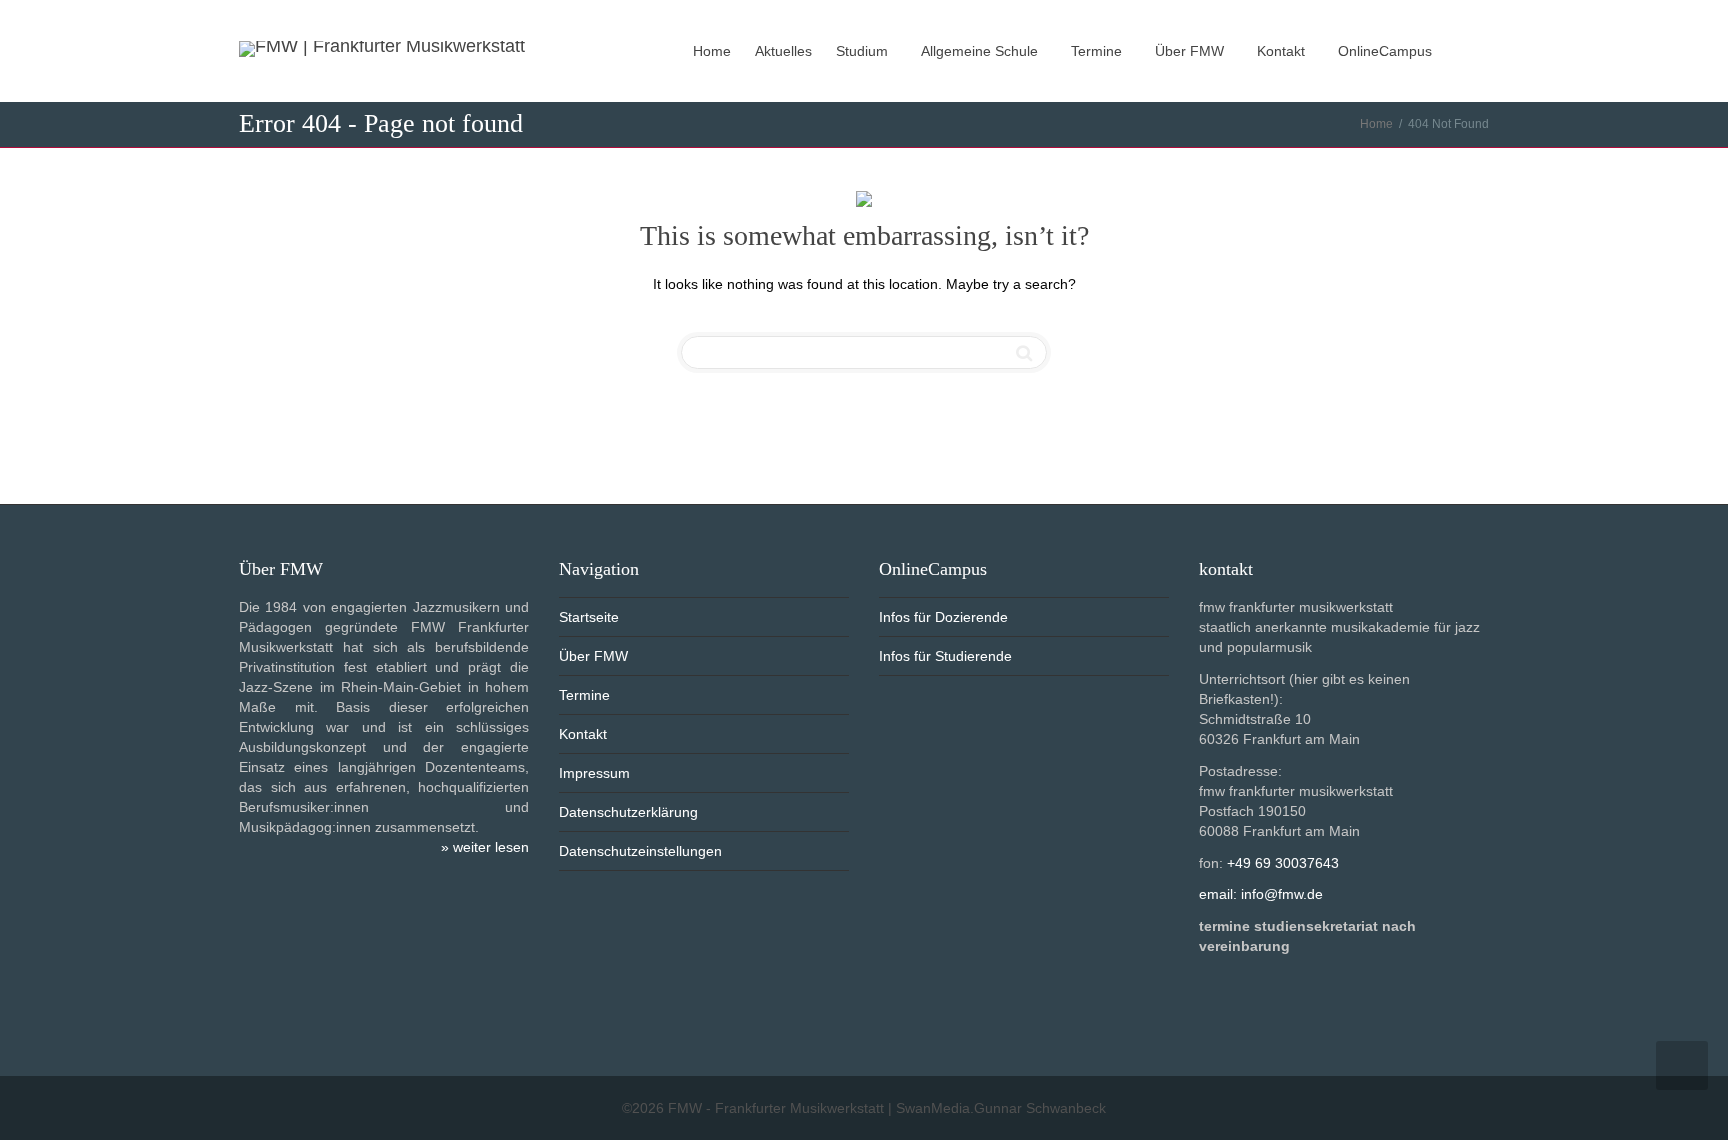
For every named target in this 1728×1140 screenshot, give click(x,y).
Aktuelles (783, 51)
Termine (1098, 51)
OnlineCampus (1387, 51)
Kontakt (1283, 51)
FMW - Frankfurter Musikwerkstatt (776, 1108)
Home (712, 51)
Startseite (589, 617)
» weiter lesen (485, 847)
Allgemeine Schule (981, 51)
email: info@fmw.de (1261, 894)
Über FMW (1191, 51)
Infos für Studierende (945, 656)
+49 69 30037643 (1283, 863)
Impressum (594, 773)
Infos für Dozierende (943, 617)
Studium (864, 51)
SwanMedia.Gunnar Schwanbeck (1001, 1108)
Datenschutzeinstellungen (640, 851)
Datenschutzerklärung (628, 812)
